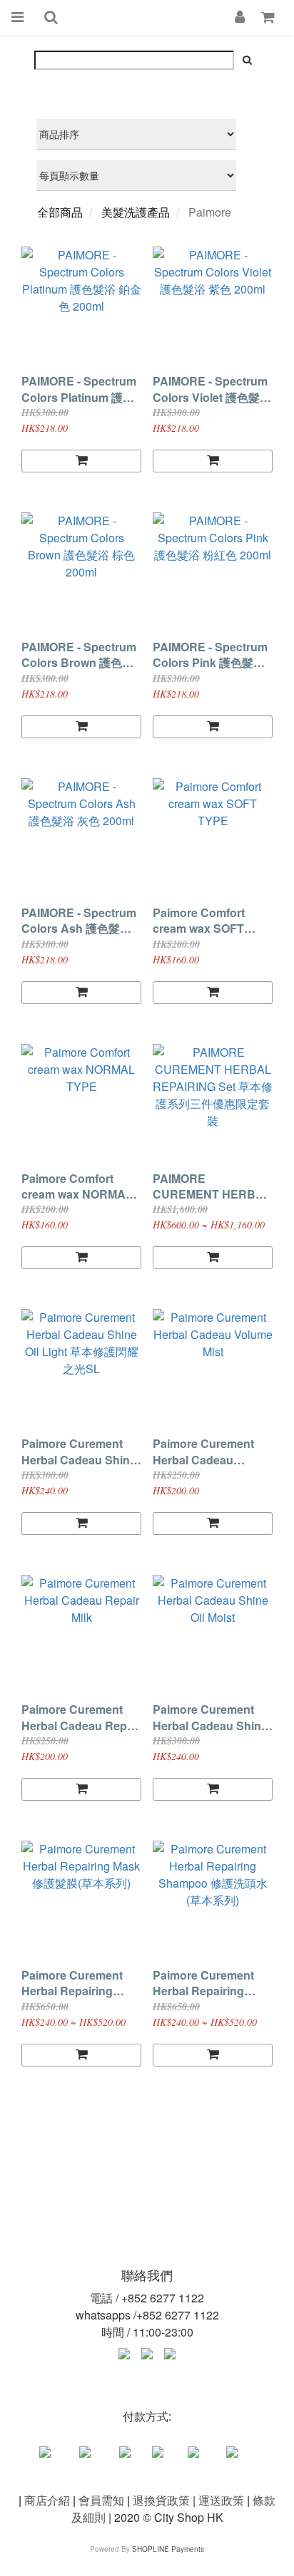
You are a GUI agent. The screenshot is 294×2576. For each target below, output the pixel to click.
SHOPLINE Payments (168, 2549)
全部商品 (60, 212)
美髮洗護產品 (136, 212)
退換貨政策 (161, 2500)
